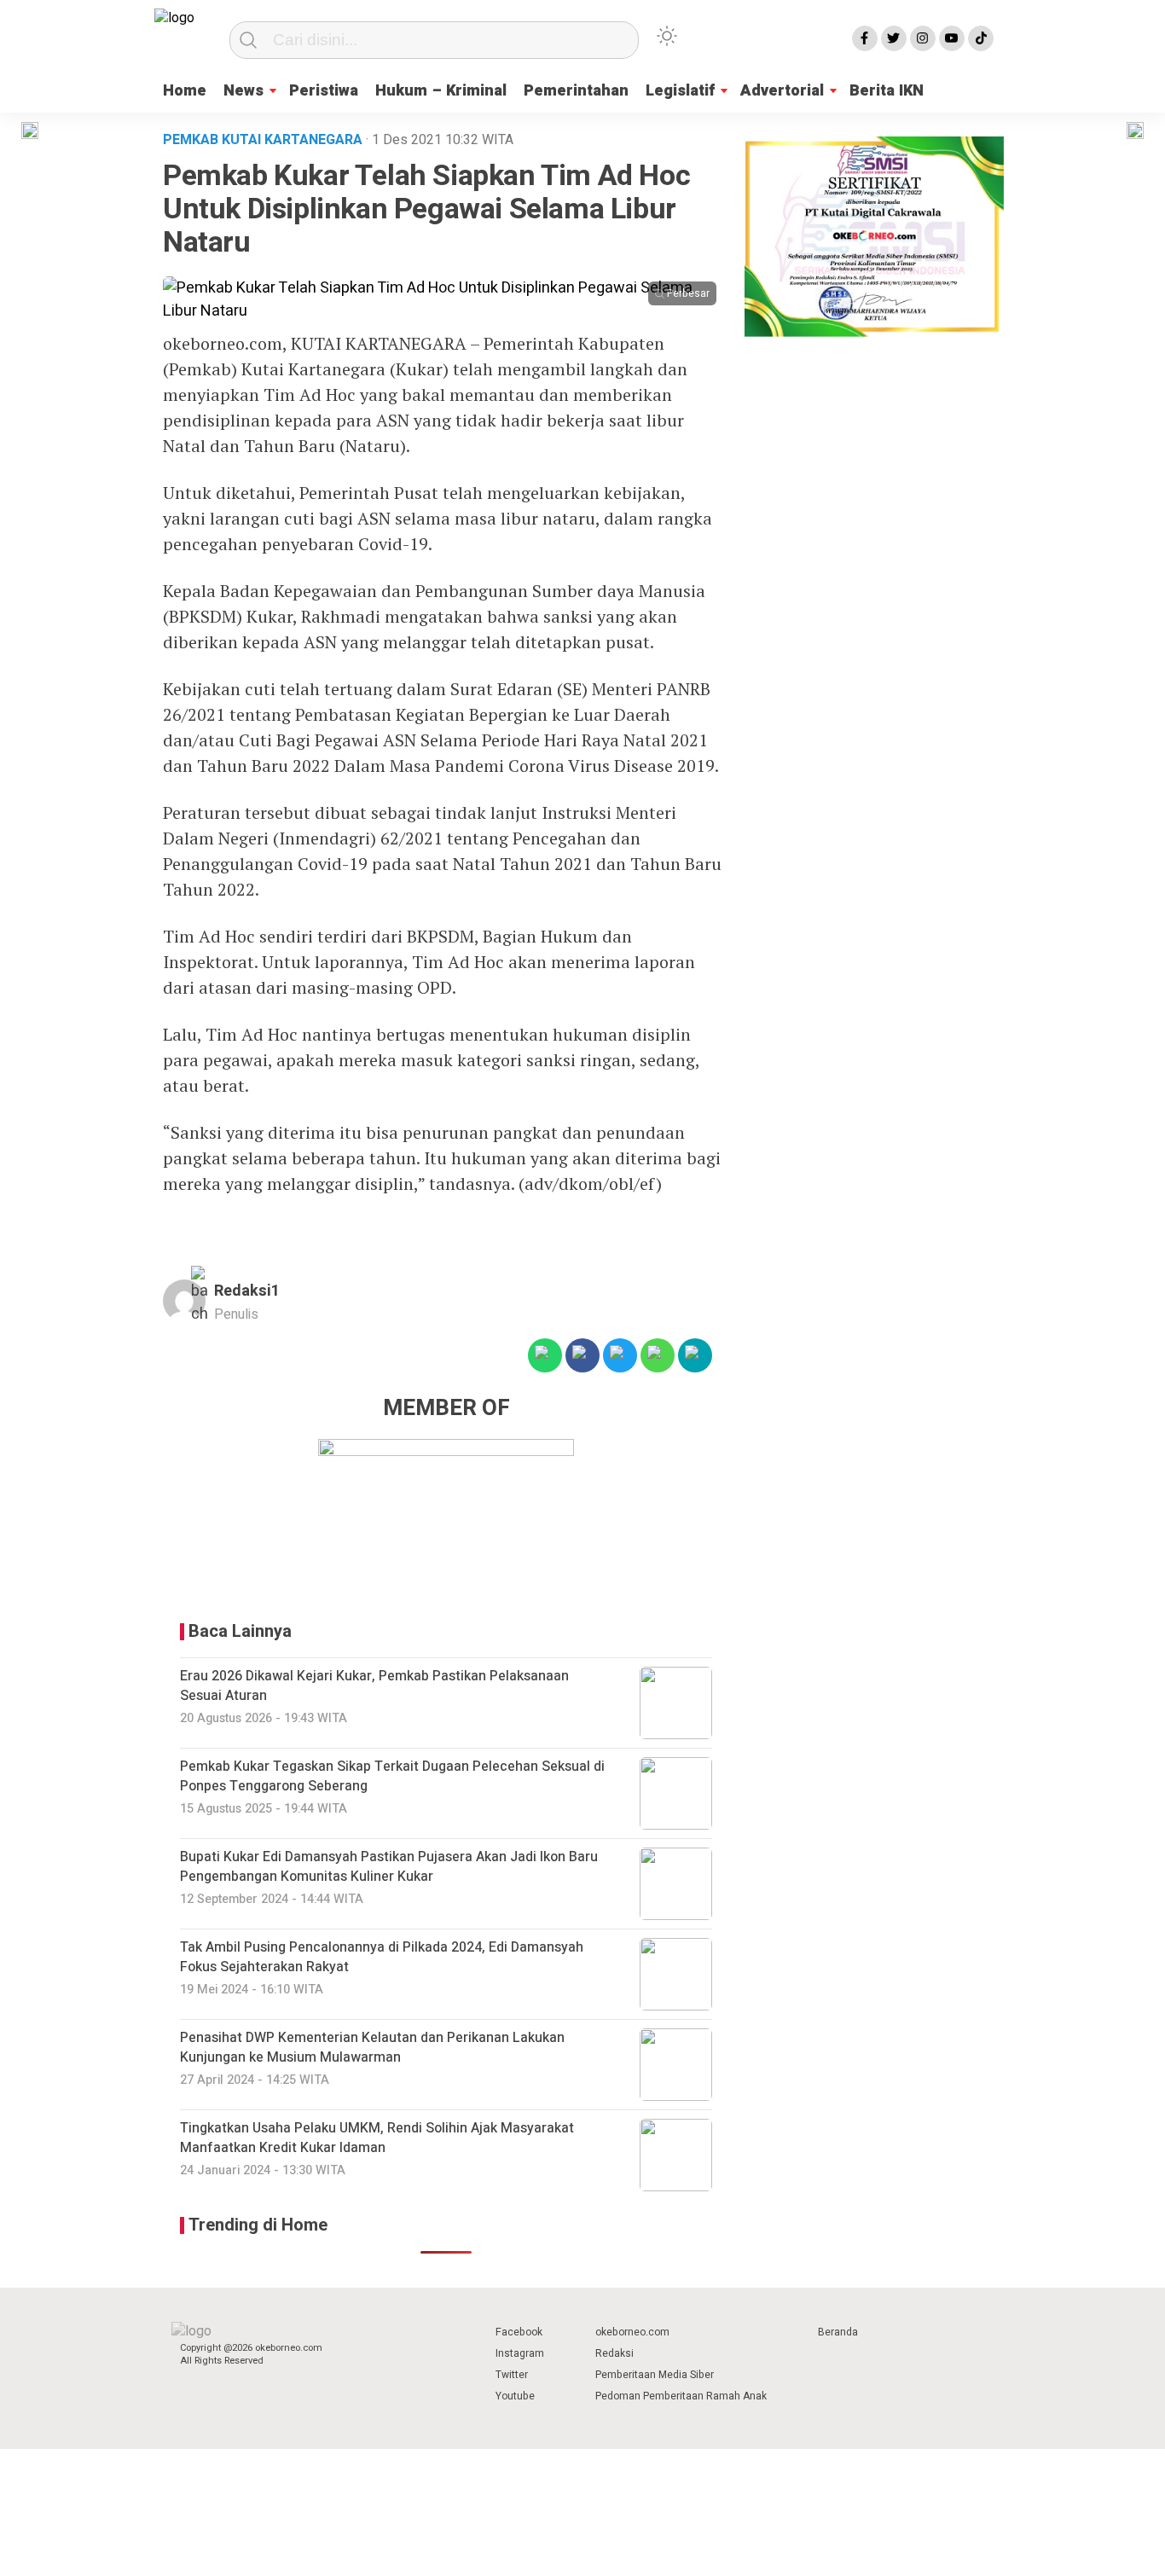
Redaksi (614, 2353)
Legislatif (680, 91)
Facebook (519, 2332)
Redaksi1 (247, 1291)
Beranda (838, 2332)
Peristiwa (324, 91)
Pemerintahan (576, 91)
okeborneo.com (632, 2332)
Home (185, 91)
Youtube (515, 2396)
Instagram (520, 2353)
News (243, 91)
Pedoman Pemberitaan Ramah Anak (681, 2396)
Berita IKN (887, 91)
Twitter (512, 2375)
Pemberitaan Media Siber (655, 2375)
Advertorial (782, 91)
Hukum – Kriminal (441, 91)
